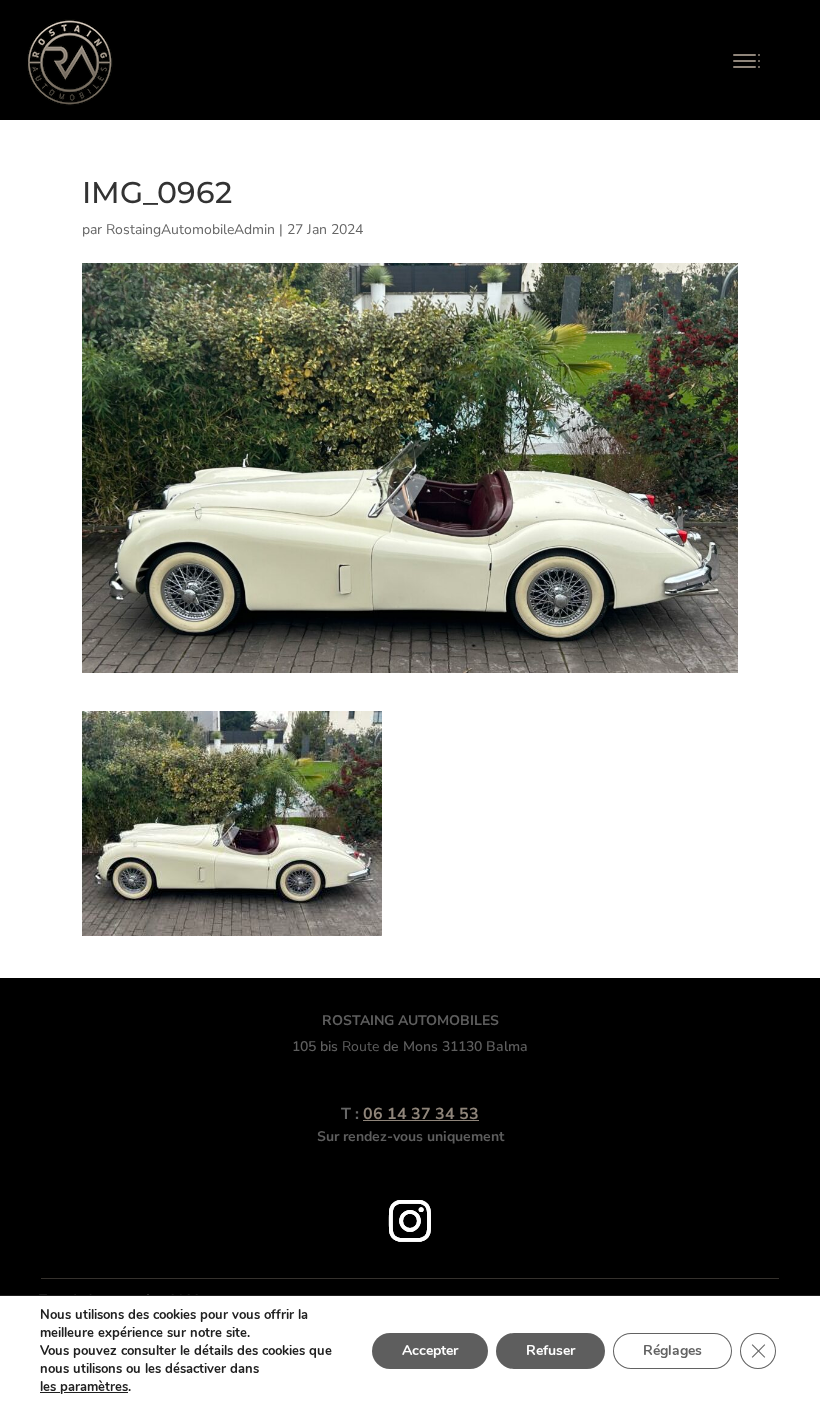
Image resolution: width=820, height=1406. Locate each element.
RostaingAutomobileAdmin (190, 229)
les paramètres (84, 1387)
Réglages (672, 1350)
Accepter (430, 1350)
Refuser (550, 1350)
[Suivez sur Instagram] (410, 1221)
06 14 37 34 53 (421, 1114)
